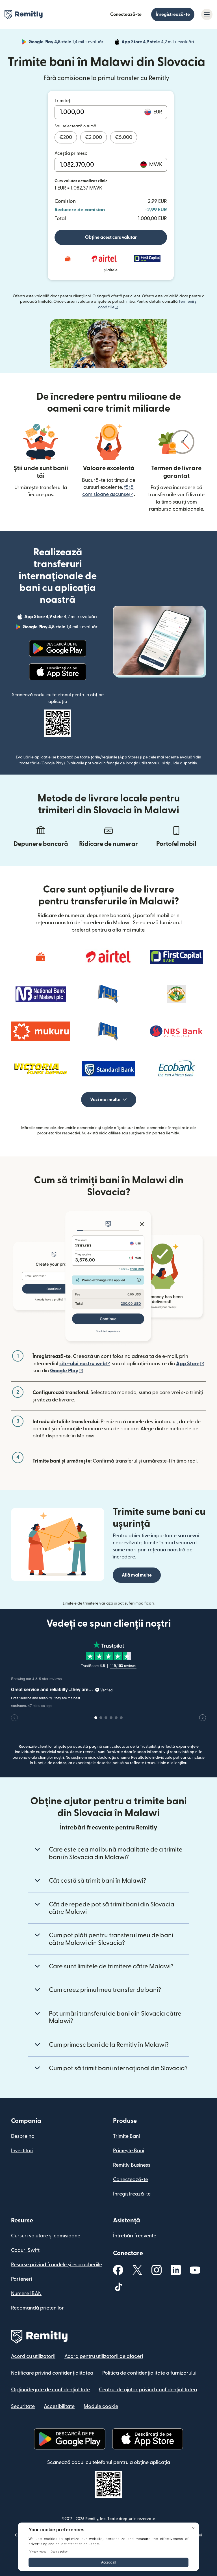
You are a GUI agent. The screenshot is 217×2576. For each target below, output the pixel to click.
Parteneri (21, 2279)
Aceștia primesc (71, 153)
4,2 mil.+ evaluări (158, 43)
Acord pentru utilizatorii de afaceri (104, 2356)
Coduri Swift (25, 2250)
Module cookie (101, 2406)
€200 (66, 137)
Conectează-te (126, 14)
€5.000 (124, 137)
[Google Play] (58, 648)
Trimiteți (63, 101)
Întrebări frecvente (135, 2236)
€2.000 (94, 137)
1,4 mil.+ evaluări (67, 43)
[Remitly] (24, 15)
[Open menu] (207, 14)
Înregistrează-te (173, 14)
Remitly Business (132, 2165)
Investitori (22, 2151)
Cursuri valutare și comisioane (46, 2236)
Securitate (23, 2406)
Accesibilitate (59, 2406)
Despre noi (23, 2136)
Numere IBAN (26, 2294)
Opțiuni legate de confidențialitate (50, 2390)
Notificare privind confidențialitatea (52, 2373)
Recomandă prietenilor (37, 2308)
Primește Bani (129, 2151)
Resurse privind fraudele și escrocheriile (57, 2265)
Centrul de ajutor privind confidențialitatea (148, 2390)
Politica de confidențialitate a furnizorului (149, 2373)
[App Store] (57, 672)
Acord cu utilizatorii (33, 2356)
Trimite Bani (126, 2136)
